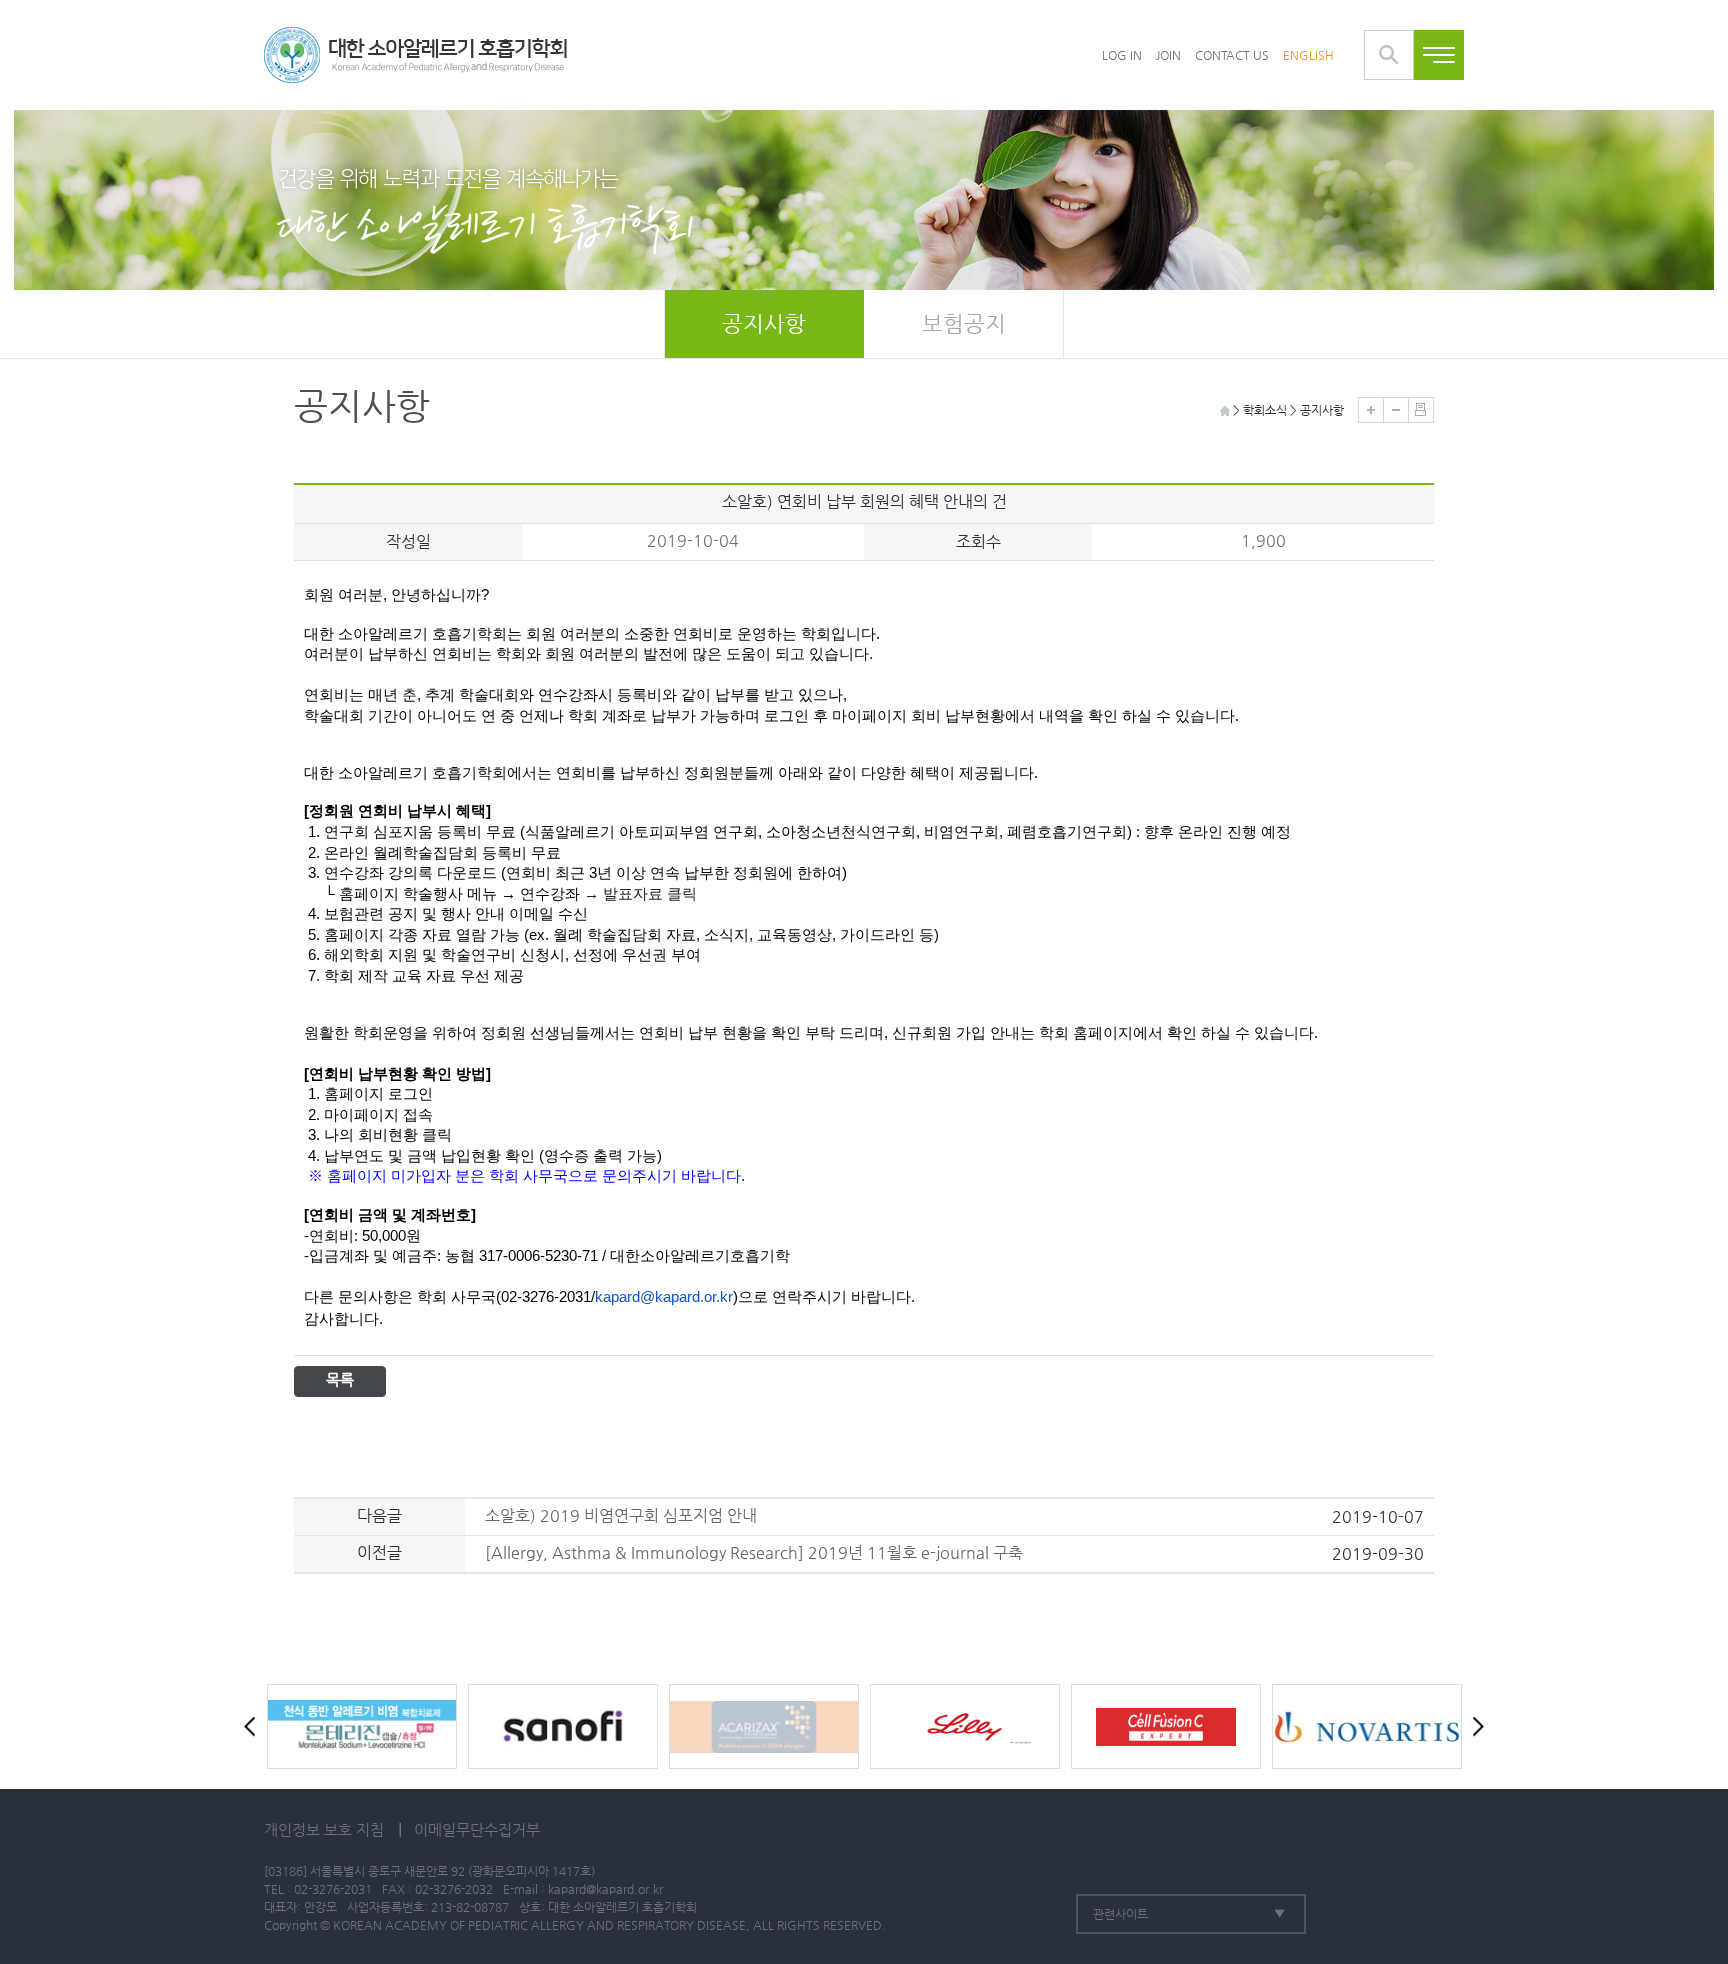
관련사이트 (1120, 1914)
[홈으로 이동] (415, 55)
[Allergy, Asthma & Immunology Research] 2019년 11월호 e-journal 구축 (754, 1552)
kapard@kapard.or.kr (605, 1889)
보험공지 (964, 323)
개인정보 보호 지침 (324, 1829)
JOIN (1168, 55)
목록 (340, 1379)
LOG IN (1122, 55)
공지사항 (764, 323)
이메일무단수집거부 (477, 1829)
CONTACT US (1232, 55)
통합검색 (1389, 55)
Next (1474, 1726)
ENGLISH (1308, 55)
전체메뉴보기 (1439, 55)
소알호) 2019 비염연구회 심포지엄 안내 (621, 1515)
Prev (254, 1726)
